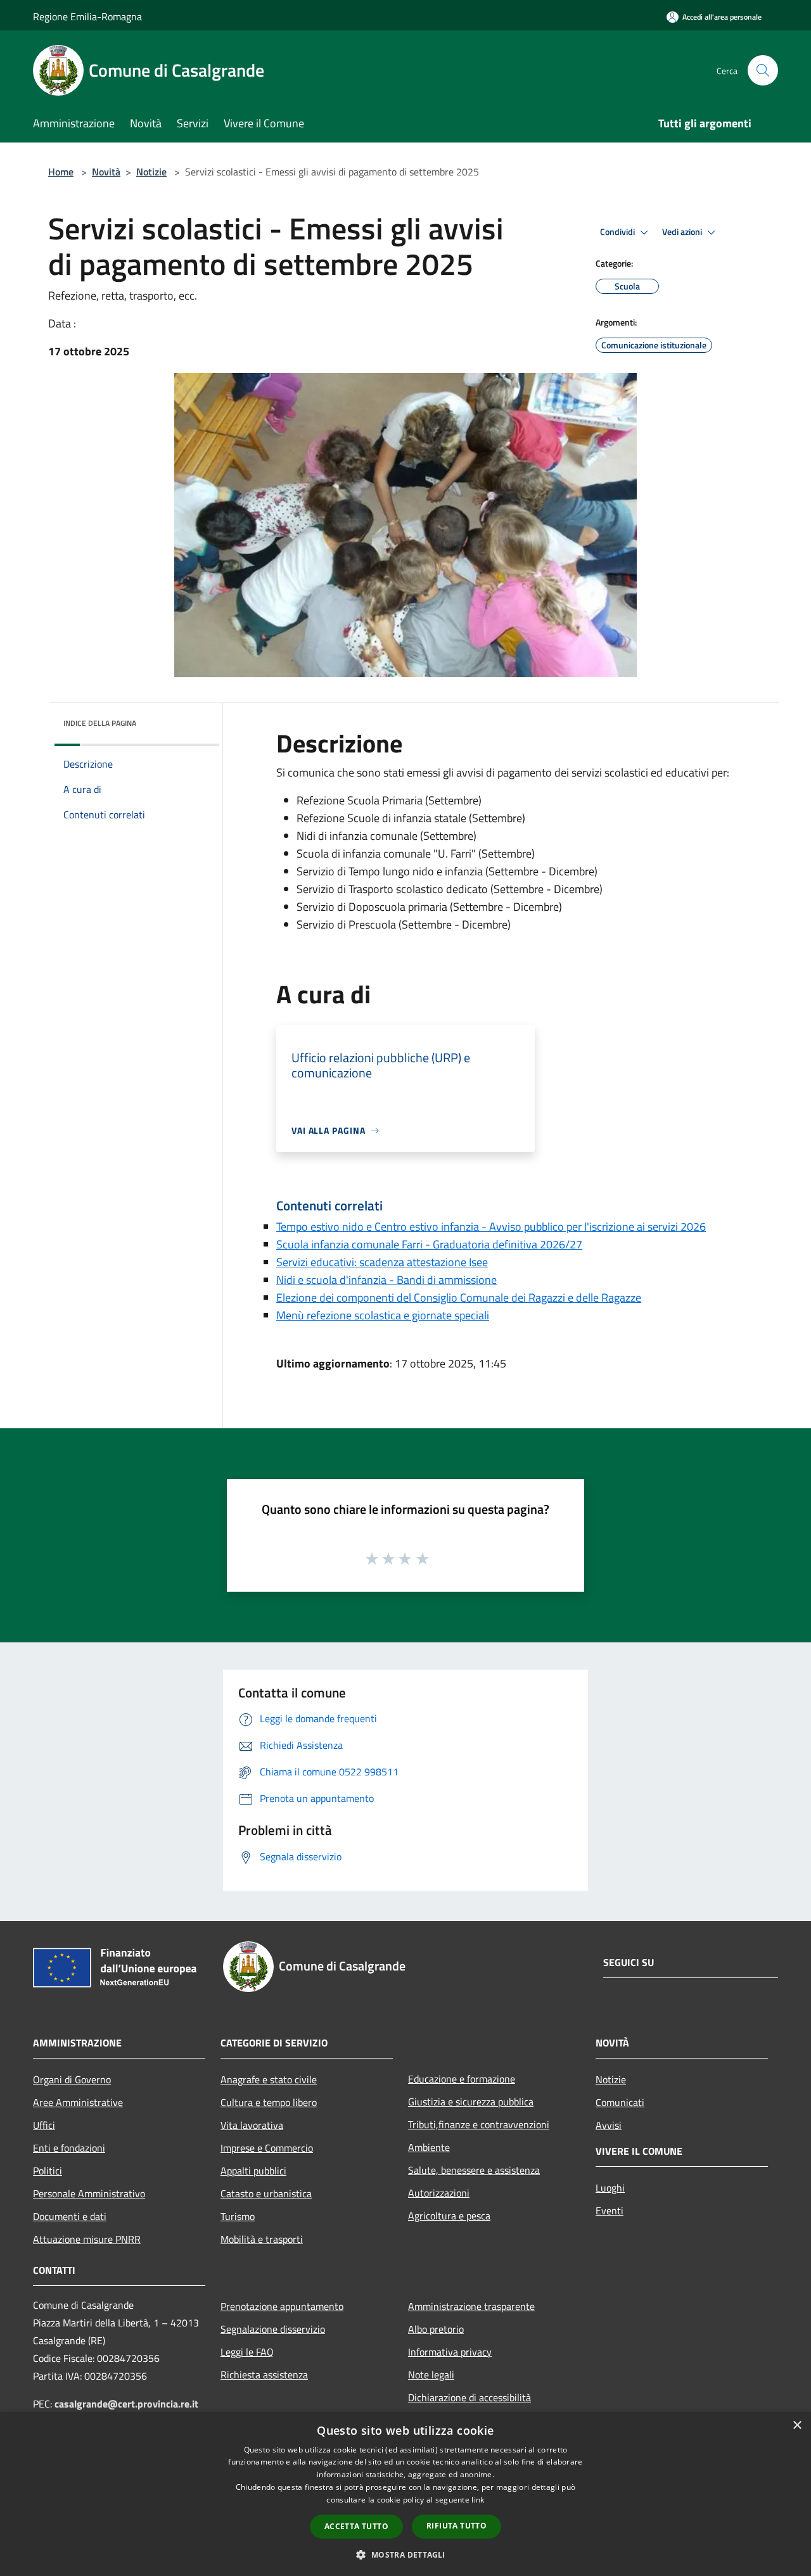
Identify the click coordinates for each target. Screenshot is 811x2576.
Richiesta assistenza (264, 2375)
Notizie (151, 172)
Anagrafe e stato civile (269, 2079)
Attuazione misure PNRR (87, 2239)
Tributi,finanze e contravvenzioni (479, 2124)
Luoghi (610, 2188)
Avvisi (609, 2125)
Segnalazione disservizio (273, 2329)
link (478, 2500)
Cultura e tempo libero (269, 2102)
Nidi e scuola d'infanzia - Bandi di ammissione (386, 1280)
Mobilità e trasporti (262, 2239)
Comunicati (620, 2102)
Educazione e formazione (462, 2079)
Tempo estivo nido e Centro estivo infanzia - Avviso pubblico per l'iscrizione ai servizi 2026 (491, 1227)
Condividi (618, 232)
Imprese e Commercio (267, 2148)
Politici (48, 2171)
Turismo (238, 2216)
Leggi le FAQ (247, 2352)
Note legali (431, 2375)
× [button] (797, 2426)
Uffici (44, 2125)
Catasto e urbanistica (266, 2193)
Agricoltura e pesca (449, 2216)
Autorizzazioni (439, 2193)
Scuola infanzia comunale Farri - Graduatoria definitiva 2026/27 (429, 1244)
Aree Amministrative (78, 2102)
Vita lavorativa (252, 2125)
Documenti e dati (70, 2216)
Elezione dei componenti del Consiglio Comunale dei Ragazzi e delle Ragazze (459, 1298)
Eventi (610, 2211)
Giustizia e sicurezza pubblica (471, 2102)
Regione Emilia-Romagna (87, 16)
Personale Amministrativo (89, 2193)
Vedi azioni (683, 232)
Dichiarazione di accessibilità (469, 2397)
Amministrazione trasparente (471, 2306)
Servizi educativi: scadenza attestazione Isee (382, 1262)
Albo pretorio (436, 2329)
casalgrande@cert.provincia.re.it (126, 2404)
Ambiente (429, 2147)
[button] (405, 2554)
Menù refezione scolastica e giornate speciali (383, 1315)
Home (61, 172)
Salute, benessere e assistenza (474, 2170)
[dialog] (405, 2494)
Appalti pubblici (253, 2171)
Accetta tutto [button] (356, 2526)
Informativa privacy (450, 2352)
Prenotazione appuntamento (282, 2306)
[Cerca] (763, 70)
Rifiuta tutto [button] (457, 2526)
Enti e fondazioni (69, 2148)
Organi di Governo (72, 2079)
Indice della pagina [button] (100, 723)
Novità (106, 172)
